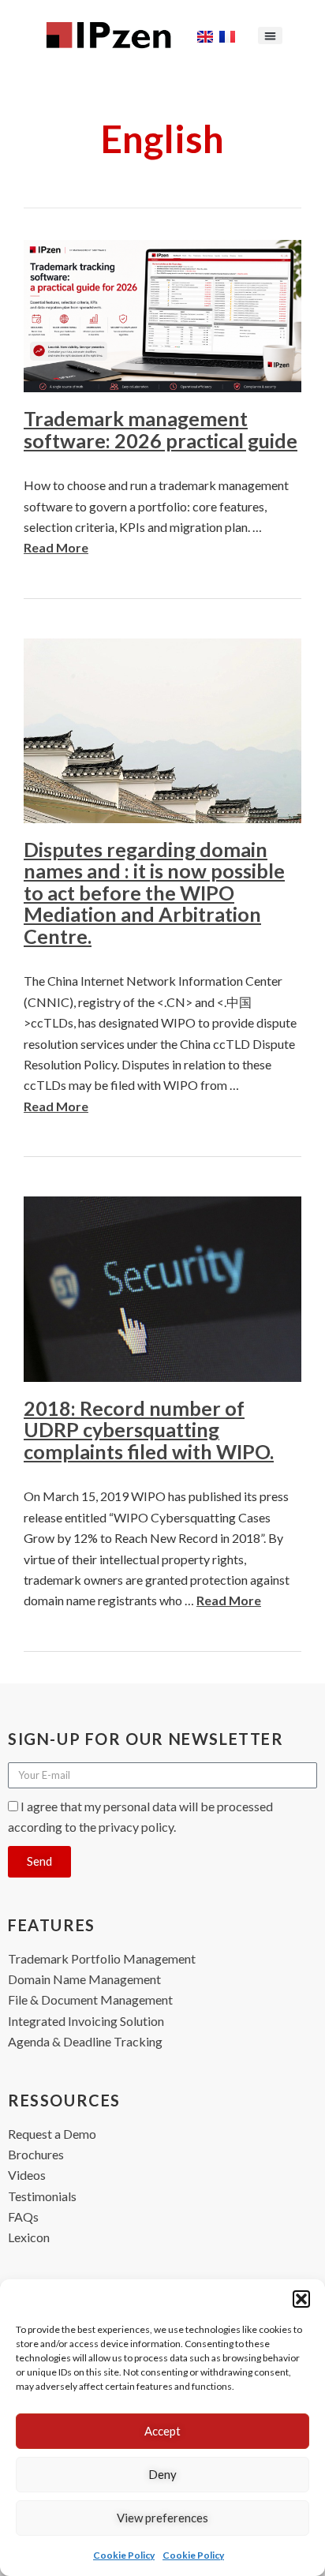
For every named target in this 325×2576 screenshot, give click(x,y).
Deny (162, 2474)
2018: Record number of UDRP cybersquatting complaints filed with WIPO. (149, 1430)
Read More (56, 547)
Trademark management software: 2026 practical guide (161, 429)
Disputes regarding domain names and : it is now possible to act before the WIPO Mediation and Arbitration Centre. (154, 893)
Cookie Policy (124, 2555)
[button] (301, 2299)
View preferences (162, 2518)
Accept (162, 2431)
